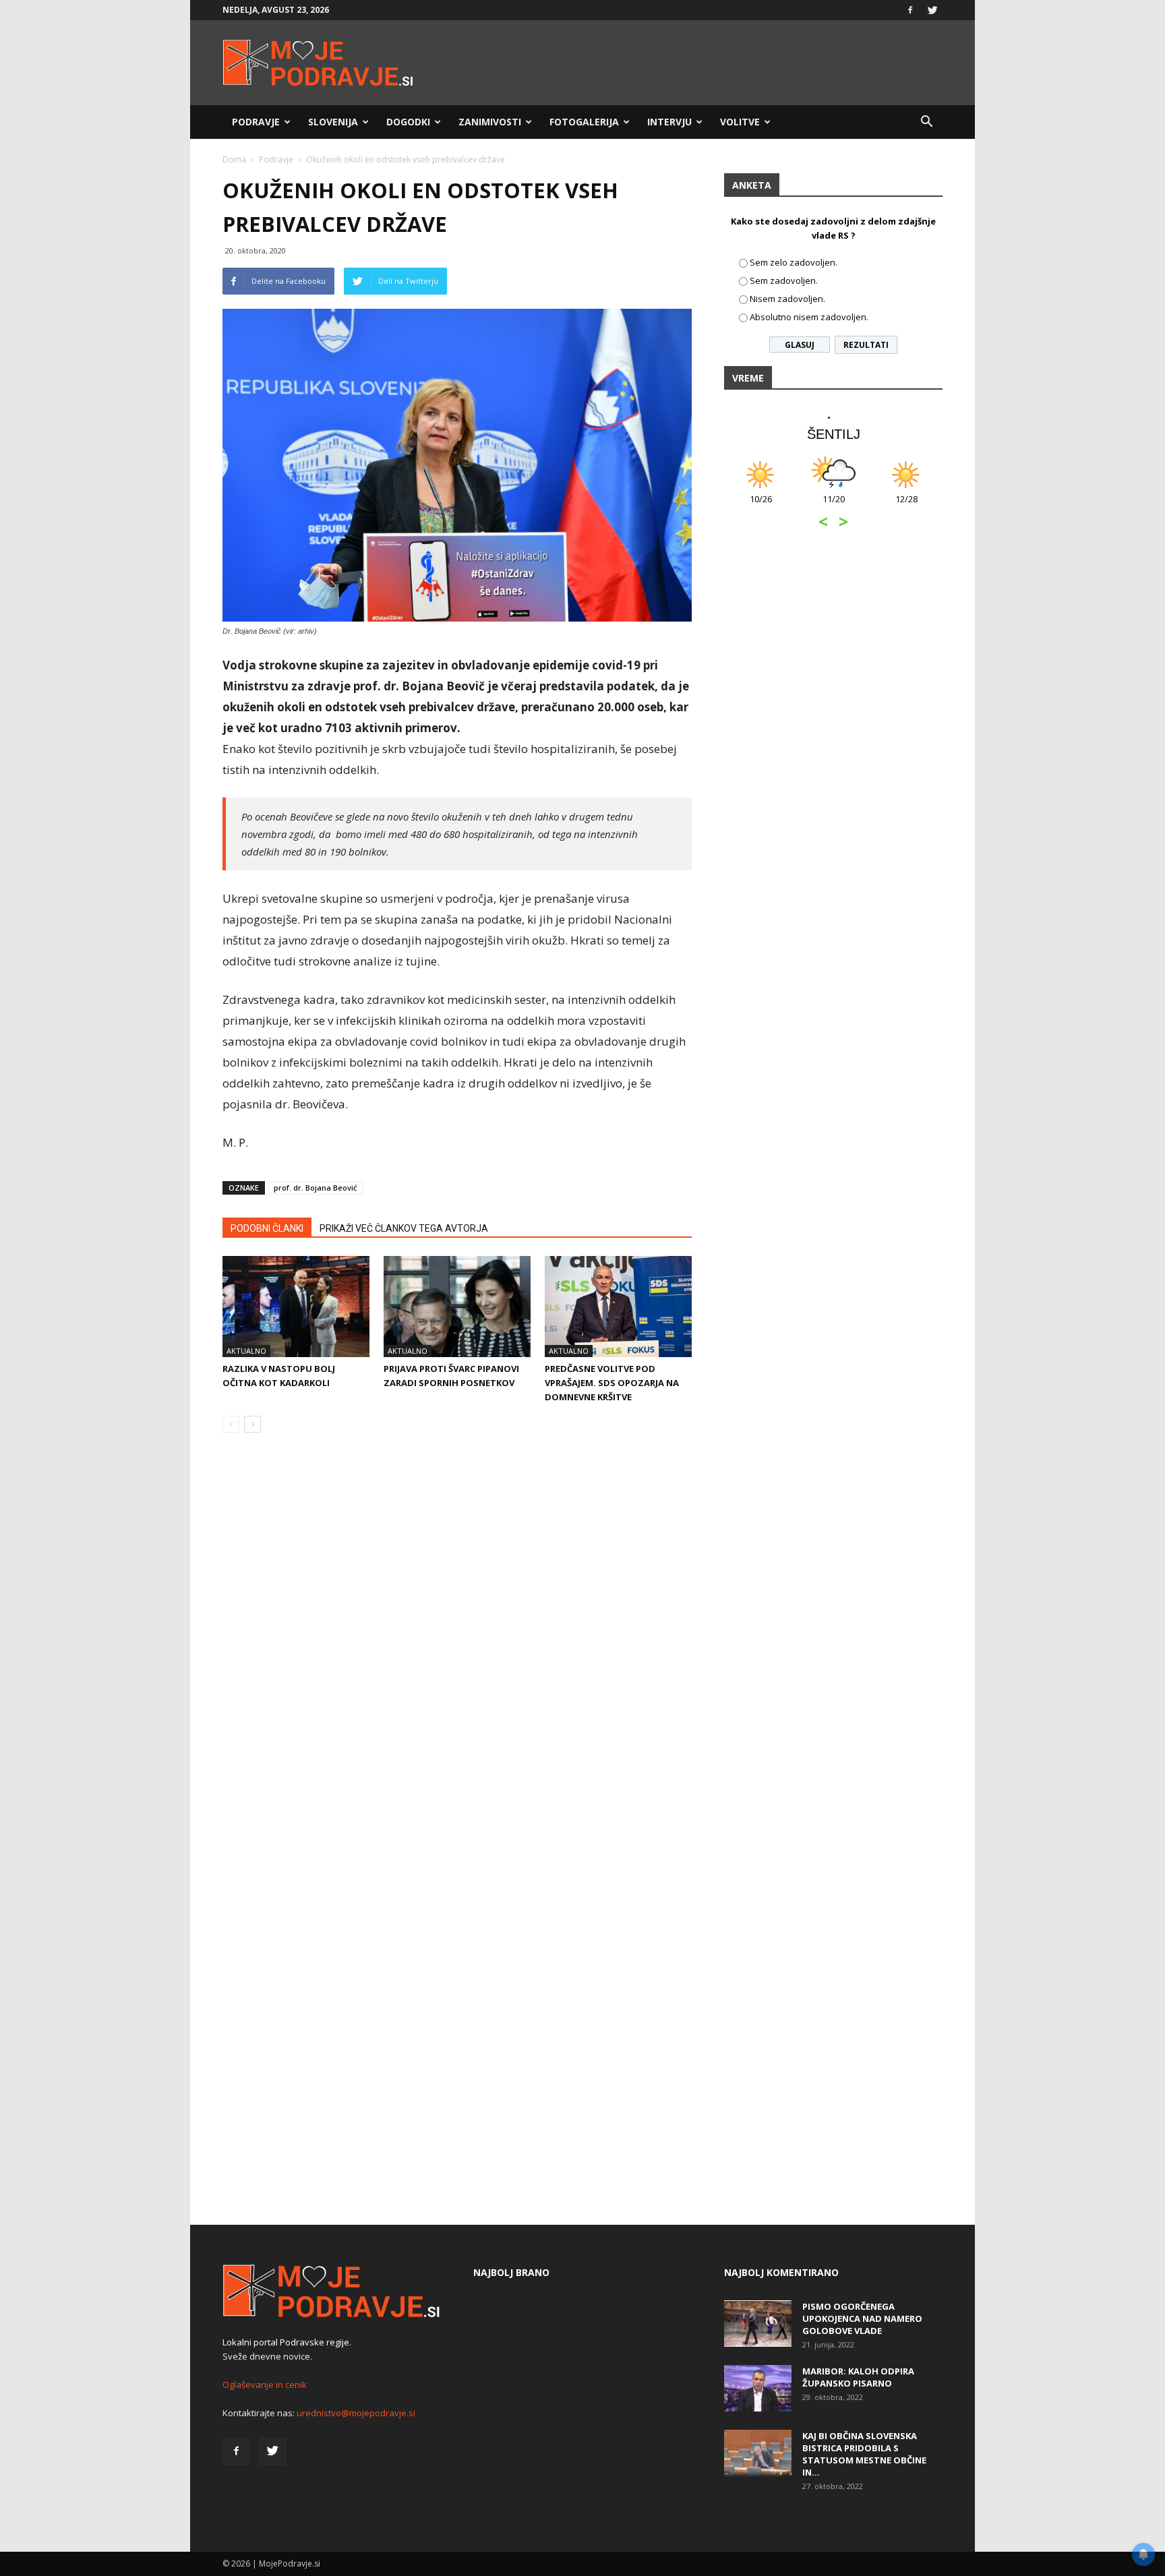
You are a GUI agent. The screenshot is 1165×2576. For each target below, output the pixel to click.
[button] (926, 122)
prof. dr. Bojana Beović (315, 1188)
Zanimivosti (490, 122)
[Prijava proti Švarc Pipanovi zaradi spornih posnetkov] (457, 1307)
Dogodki (408, 122)
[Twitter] (932, 10)
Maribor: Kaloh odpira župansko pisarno (858, 2377)
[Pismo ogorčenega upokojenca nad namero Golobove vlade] (758, 2324)
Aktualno (246, 1351)
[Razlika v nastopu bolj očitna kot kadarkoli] (296, 1307)
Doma (234, 159)
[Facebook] (910, 10)
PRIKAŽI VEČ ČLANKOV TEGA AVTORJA (404, 1228)
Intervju (669, 122)
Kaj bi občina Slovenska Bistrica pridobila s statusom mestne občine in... (864, 2454)
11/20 (831, 506)
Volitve (740, 122)
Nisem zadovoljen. (787, 299)
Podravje (256, 122)
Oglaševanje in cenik (265, 2385)
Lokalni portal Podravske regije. (287, 2342)
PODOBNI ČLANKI (267, 1228)
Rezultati (866, 345)
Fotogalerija (584, 122)
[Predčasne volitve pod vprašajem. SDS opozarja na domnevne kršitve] (618, 1307)
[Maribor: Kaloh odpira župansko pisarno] (758, 2388)
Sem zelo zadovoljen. (794, 262)
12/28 (904, 506)
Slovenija (333, 122)
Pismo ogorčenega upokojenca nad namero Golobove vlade (862, 2318)
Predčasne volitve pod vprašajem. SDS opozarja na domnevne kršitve (612, 1383)
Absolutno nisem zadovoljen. (809, 317)
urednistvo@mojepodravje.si (356, 2413)
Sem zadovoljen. (784, 280)
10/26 (758, 506)
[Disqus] (457, 1648)
